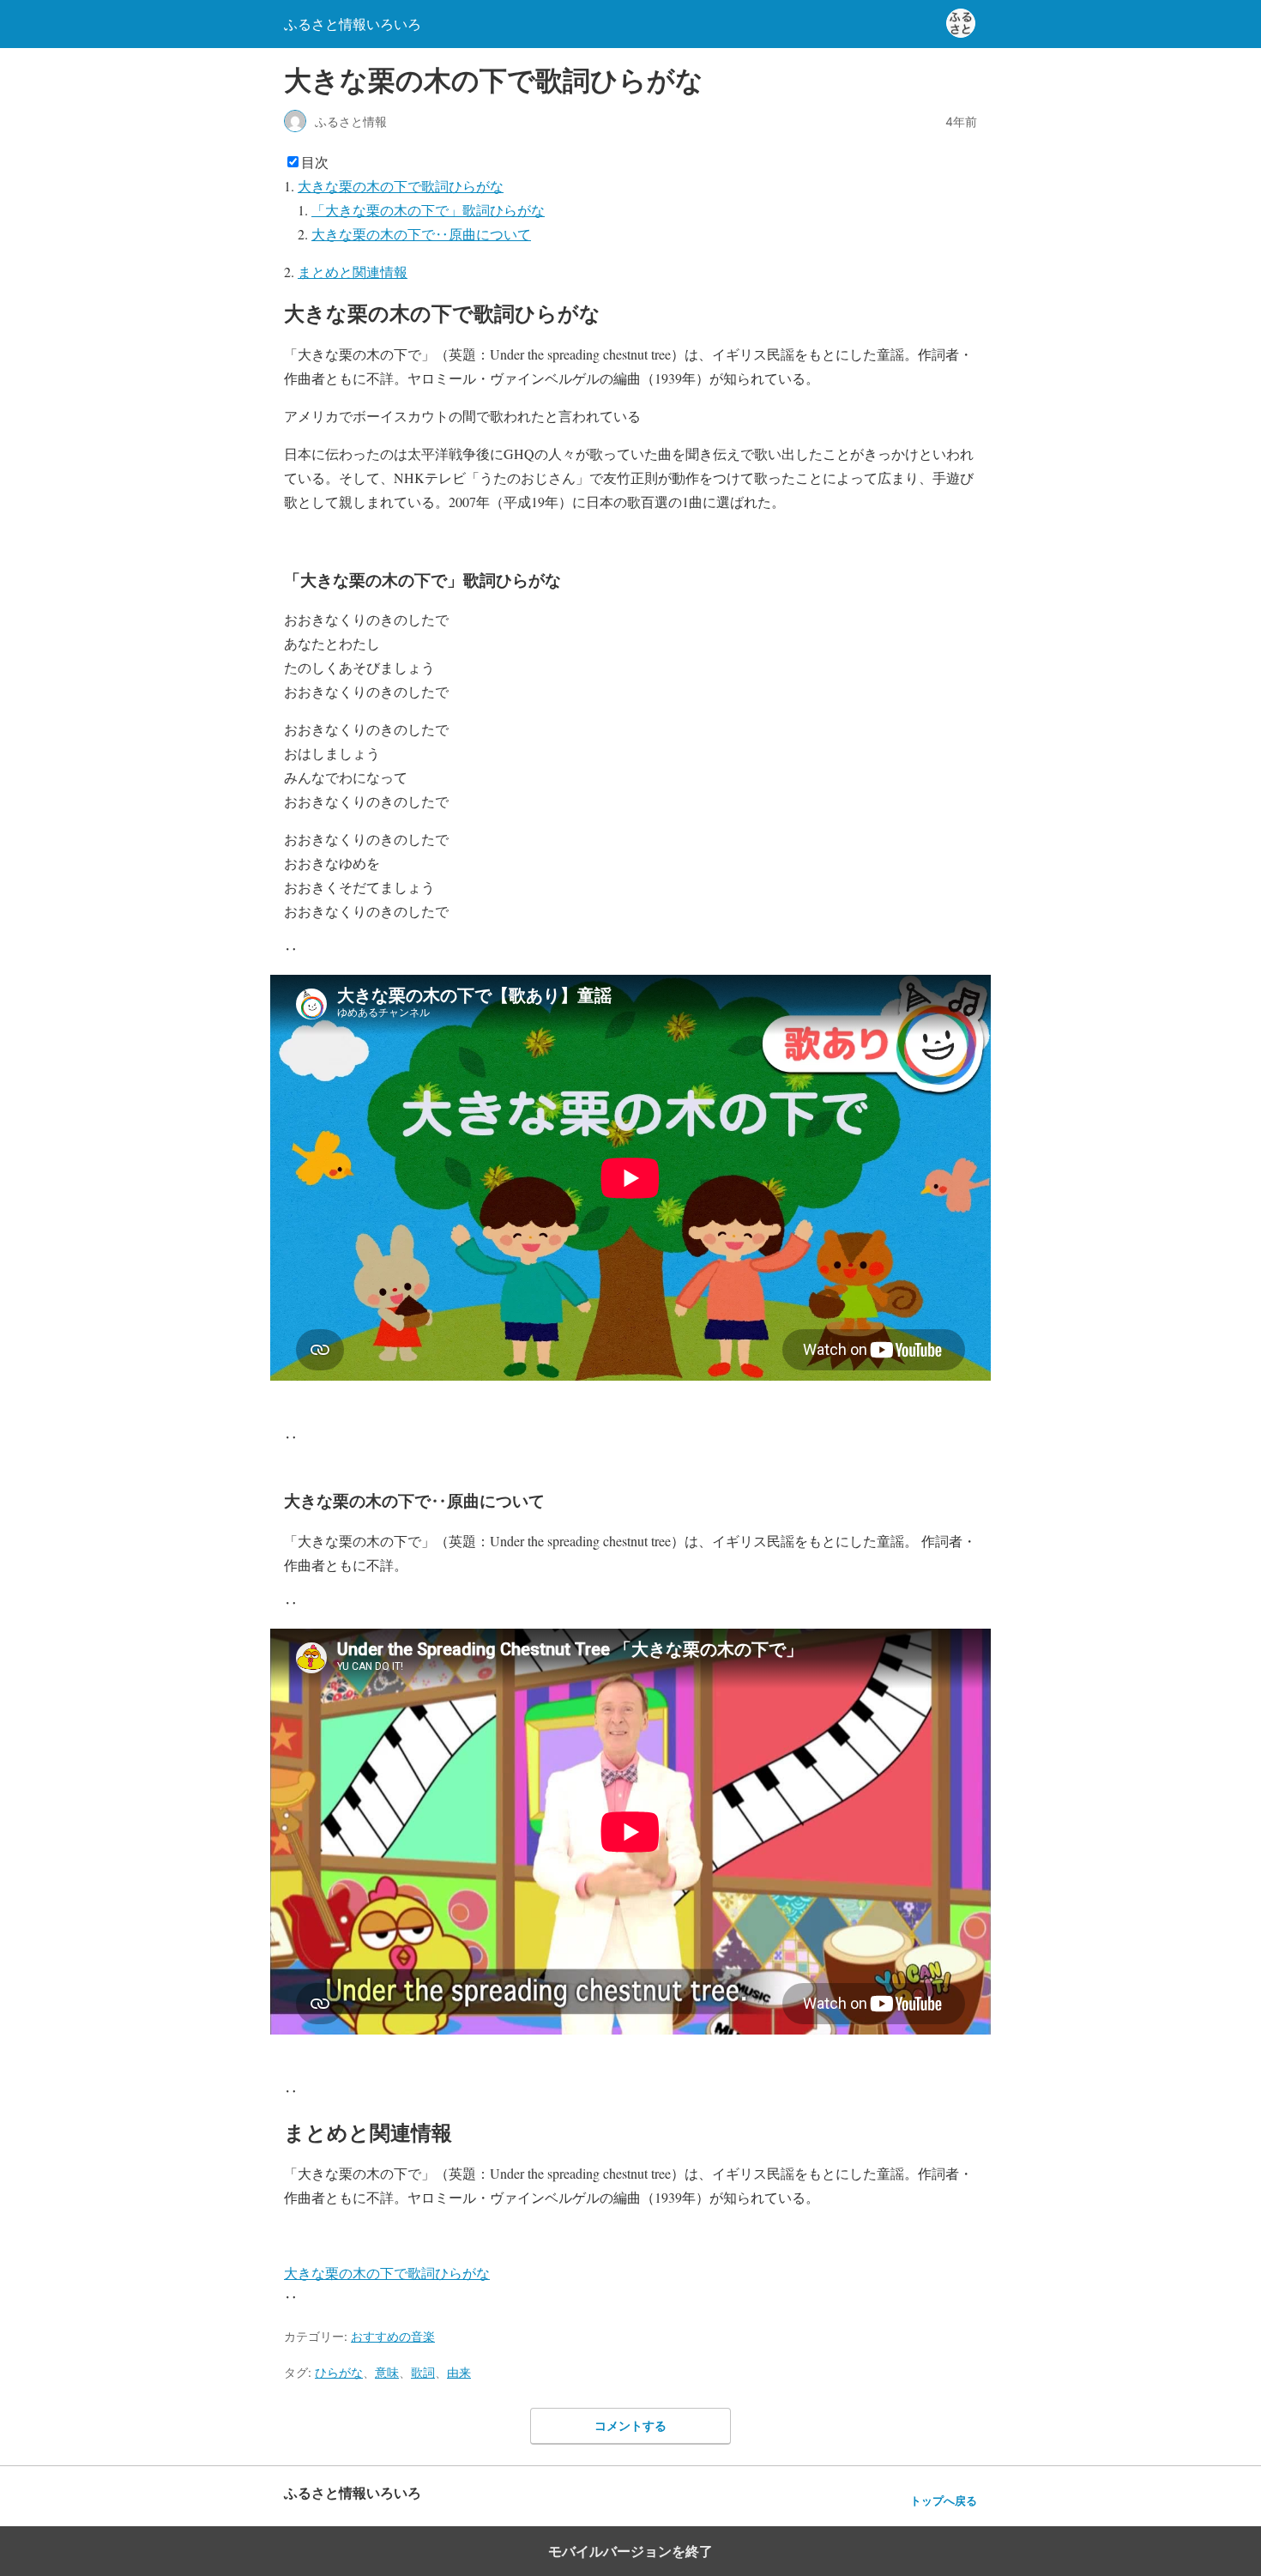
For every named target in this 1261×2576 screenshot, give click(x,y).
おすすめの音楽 (393, 2336)
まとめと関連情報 (353, 272)
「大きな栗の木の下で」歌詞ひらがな (428, 210)
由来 (459, 2372)
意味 (387, 2372)
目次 (315, 162)
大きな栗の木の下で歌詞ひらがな (401, 186)
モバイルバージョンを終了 (630, 2551)
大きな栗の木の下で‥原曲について (421, 234)
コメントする (630, 2425)
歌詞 (423, 2372)
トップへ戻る (944, 2501)
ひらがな (339, 2372)
